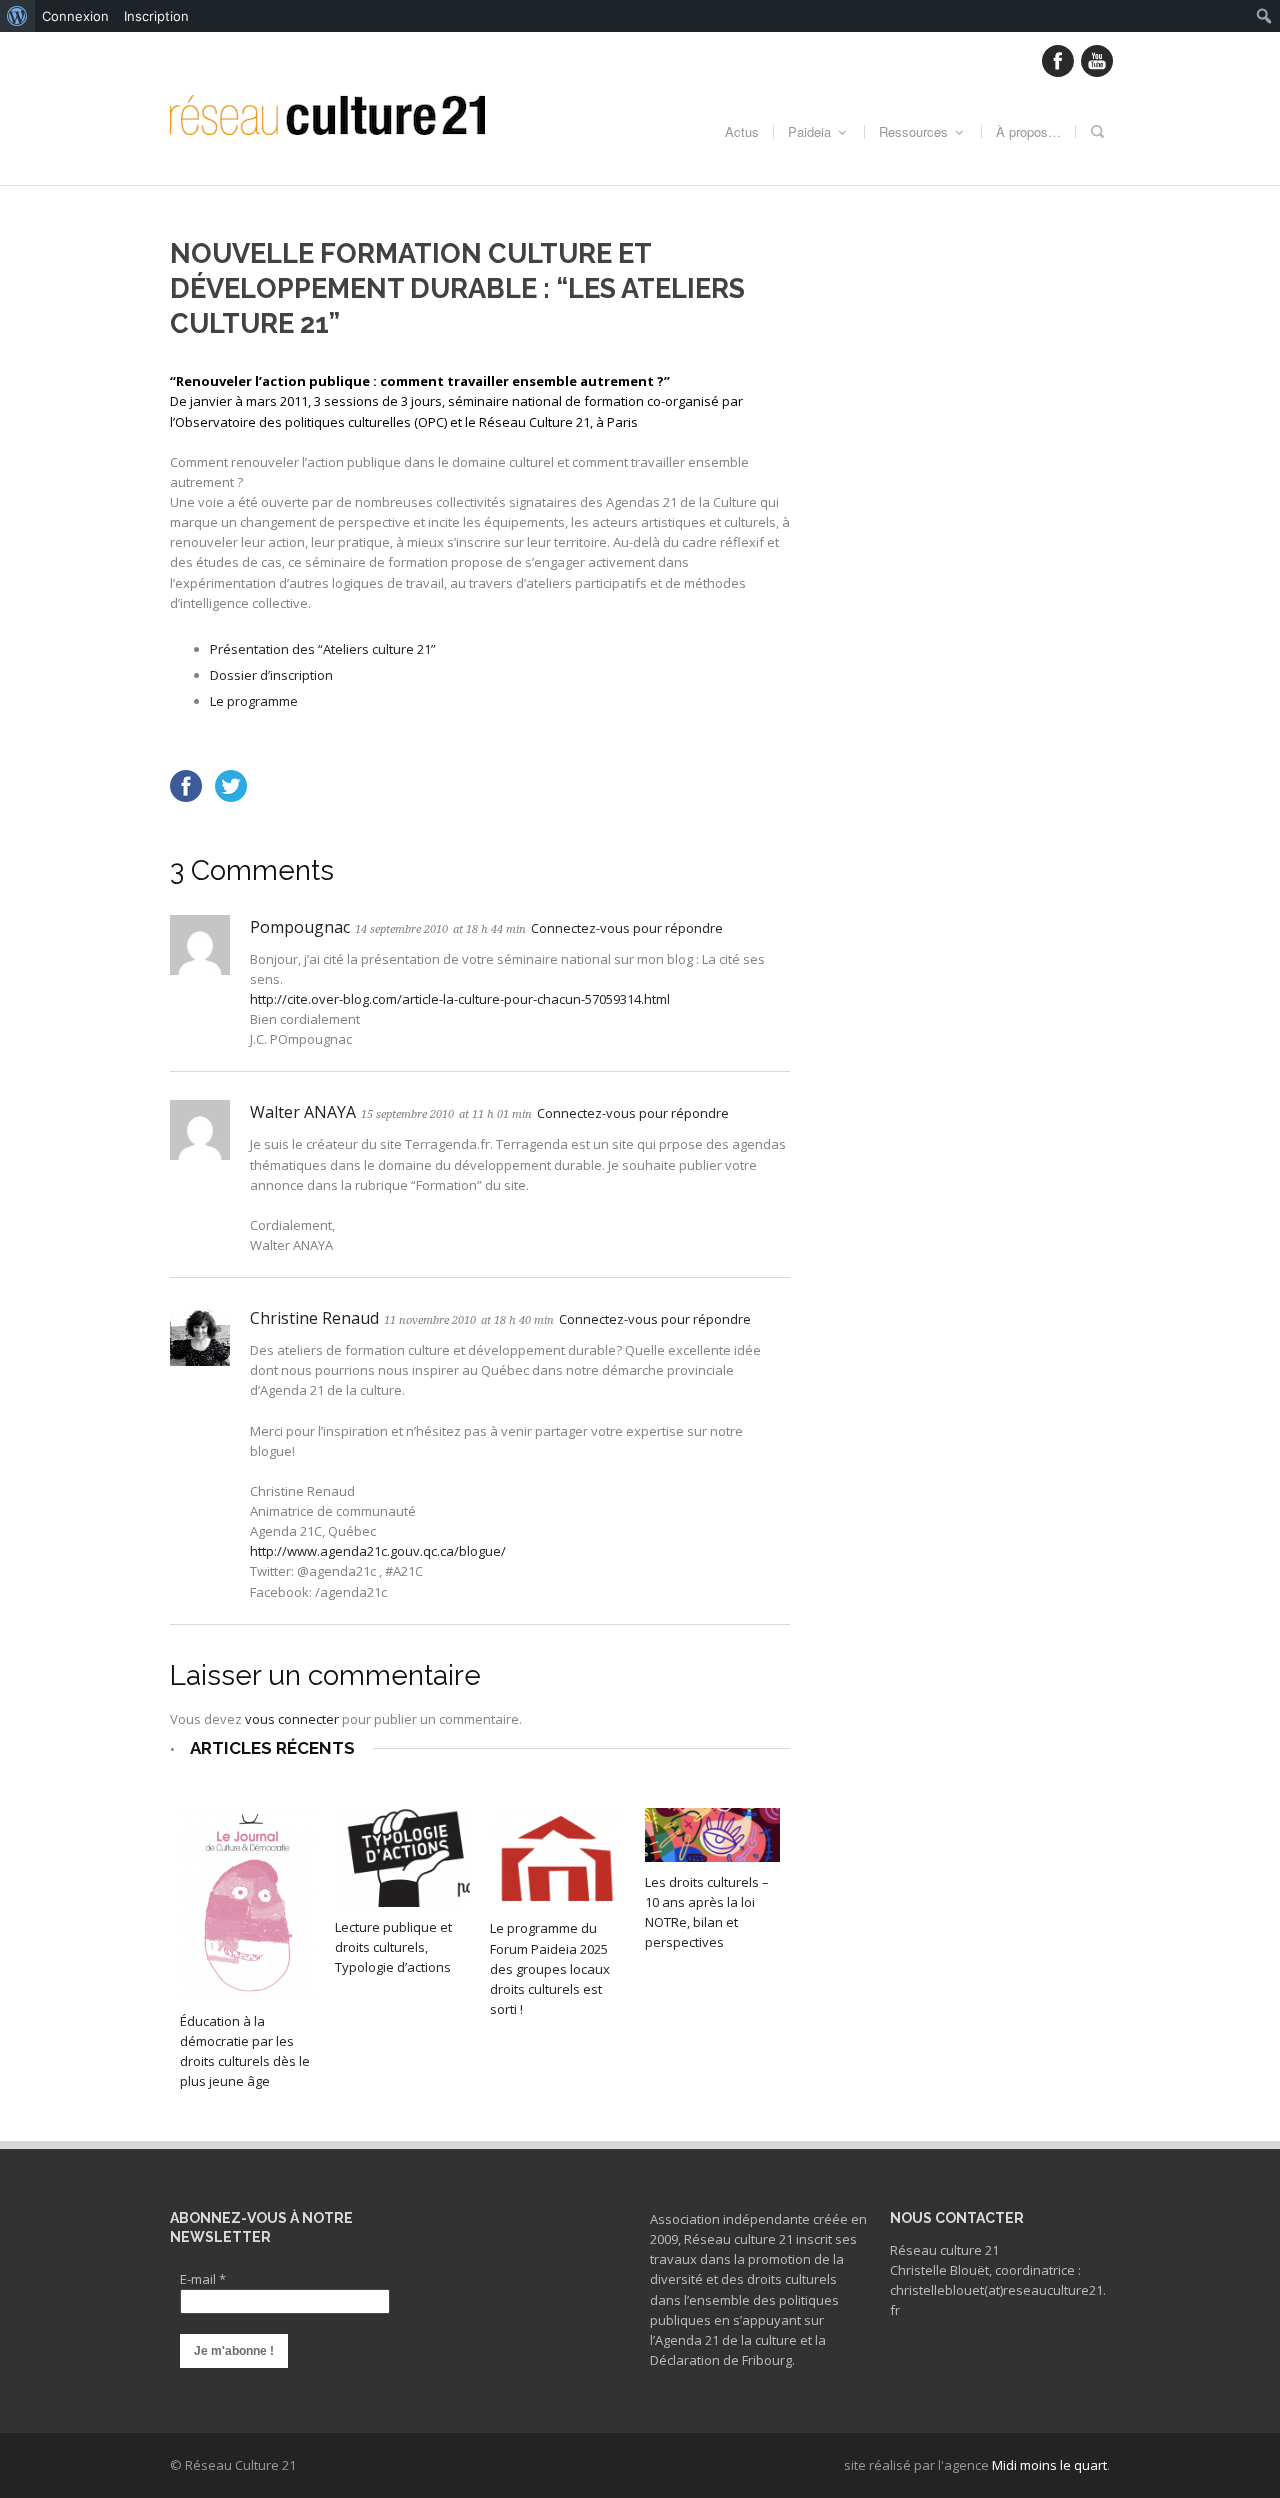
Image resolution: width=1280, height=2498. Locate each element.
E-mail (203, 2279)
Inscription (156, 16)
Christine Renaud (314, 1318)
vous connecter (292, 1719)
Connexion (75, 16)
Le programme (254, 701)
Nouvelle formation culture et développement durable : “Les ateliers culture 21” (457, 288)
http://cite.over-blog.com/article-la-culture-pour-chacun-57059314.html (460, 999)
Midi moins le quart (1049, 2465)
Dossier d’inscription (271, 675)
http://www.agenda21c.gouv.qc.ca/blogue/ (378, 1551)
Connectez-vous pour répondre (627, 928)
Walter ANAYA (303, 1112)
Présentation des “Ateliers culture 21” (323, 649)
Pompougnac (300, 927)
